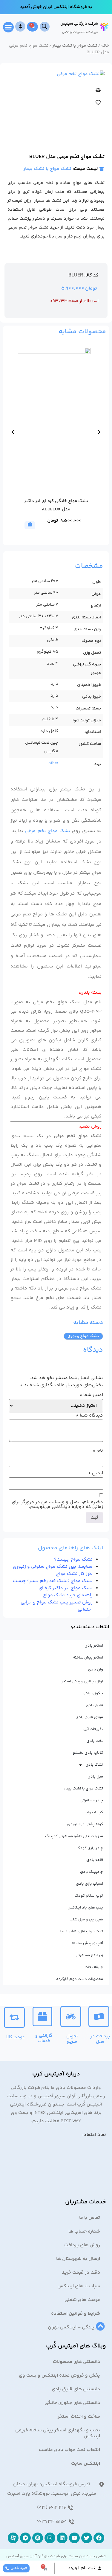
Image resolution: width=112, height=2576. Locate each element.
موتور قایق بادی (89, 1717)
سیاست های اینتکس (79, 2286)
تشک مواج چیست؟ (73, 1560)
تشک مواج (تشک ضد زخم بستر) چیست (53, 1581)
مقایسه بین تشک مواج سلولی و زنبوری (53, 1567)
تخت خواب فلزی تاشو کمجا (81, 1931)
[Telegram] (25, 2538)
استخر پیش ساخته (88, 1658)
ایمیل (96, 1473)
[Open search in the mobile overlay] (45, 27)
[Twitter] (87, 2538)
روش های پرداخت (82, 2245)
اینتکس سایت (86, 2464)
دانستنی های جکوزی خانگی (72, 2403)
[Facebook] (99, 2538)
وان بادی (96, 1670)
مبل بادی (95, 1777)
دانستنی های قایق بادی (76, 2389)
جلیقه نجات (94, 1967)
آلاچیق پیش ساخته (87, 1943)
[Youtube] (74, 2538)
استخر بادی (94, 1646)
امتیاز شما (91, 1395)
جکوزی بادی (93, 1693)
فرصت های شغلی (82, 2300)
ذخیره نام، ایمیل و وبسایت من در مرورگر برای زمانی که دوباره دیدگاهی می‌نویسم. (57, 1505)
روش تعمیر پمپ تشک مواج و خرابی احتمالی (57, 1606)
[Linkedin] (62, 2538)
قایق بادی (94, 1705)
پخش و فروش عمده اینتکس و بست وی (59, 2376)
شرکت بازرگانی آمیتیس (79, 24)
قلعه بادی (95, 1860)
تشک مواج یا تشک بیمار (75, 46)
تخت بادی (95, 1741)
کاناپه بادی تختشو (88, 1753)
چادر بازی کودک (90, 1848)
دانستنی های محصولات (76, 2362)
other (53, 763)
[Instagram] (50, 2538)
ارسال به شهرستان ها (78, 2259)
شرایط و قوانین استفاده (76, 2314)
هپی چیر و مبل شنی (86, 1920)
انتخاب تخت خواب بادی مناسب (69, 2450)
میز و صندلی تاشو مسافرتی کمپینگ (74, 1836)
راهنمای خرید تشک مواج (68, 1595)
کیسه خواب (94, 1812)
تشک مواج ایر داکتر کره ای (66, 1588)
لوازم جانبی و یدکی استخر (82, 1681)
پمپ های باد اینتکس (85, 1908)
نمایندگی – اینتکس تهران (74, 2327)
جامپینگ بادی (92, 1872)
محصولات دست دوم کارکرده (80, 1979)
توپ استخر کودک (89, 1896)
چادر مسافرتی (92, 1800)
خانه (105, 46)
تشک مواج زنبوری (83, 1336)
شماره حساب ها (84, 2232)
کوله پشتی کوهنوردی (85, 1824)
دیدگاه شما (89, 1416)
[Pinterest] (38, 2538)
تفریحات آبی (93, 1729)
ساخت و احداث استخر (79, 2417)
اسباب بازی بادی (89, 1884)
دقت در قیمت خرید (81, 2273)
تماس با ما (90, 2218)
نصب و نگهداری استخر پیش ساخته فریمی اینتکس (58, 2433)
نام (98, 1451)
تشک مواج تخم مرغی (48, 831)
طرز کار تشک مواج (74, 1574)
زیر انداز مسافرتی (89, 1955)
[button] (8, 27)
